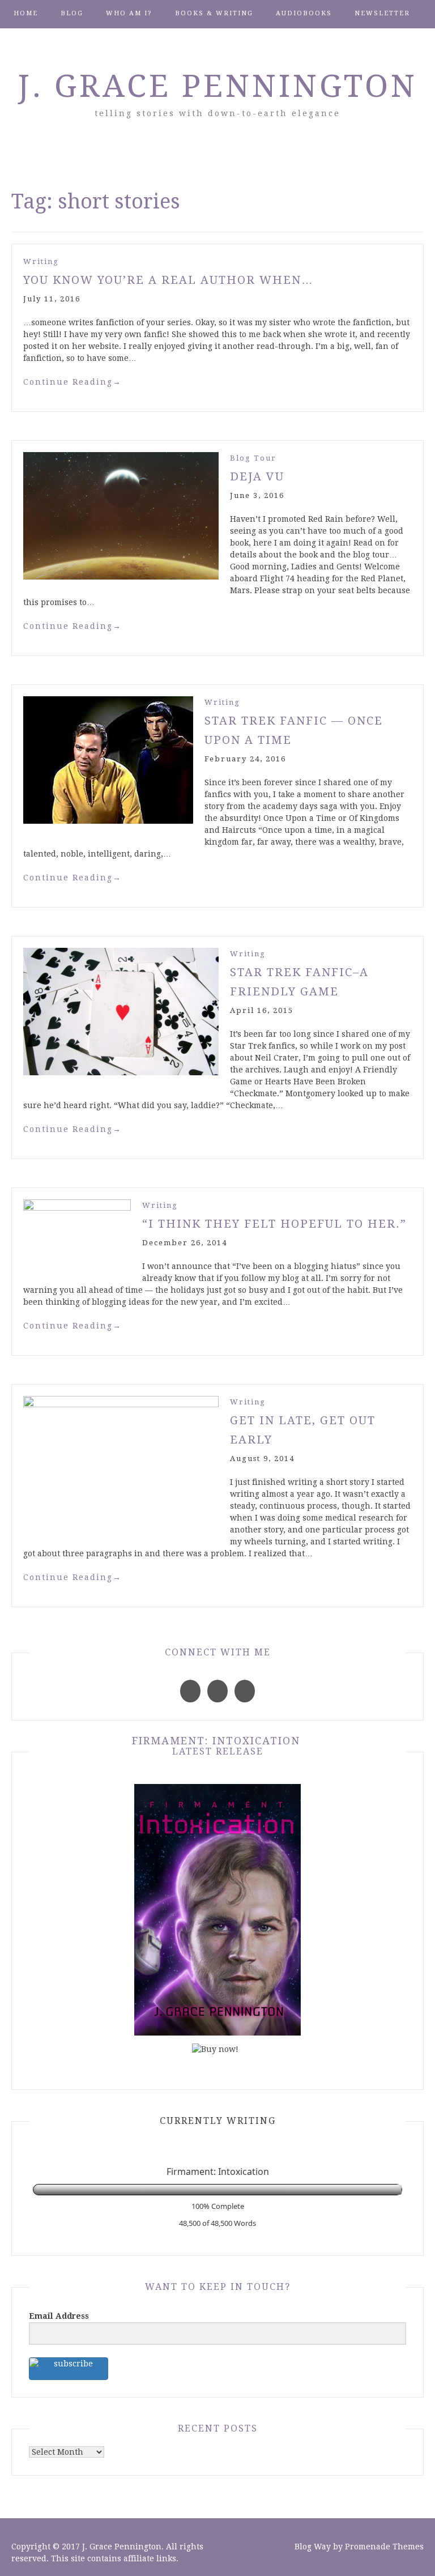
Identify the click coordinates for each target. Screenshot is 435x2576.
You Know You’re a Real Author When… (169, 280)
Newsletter (382, 13)
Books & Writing (214, 13)
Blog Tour (253, 458)
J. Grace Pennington (218, 86)
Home (26, 13)
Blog (72, 13)
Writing (41, 261)
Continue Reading (72, 382)
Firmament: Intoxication (216, 1741)
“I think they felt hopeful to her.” (274, 1224)
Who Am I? (129, 13)
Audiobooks (304, 13)
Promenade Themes (384, 2547)
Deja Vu (257, 476)
